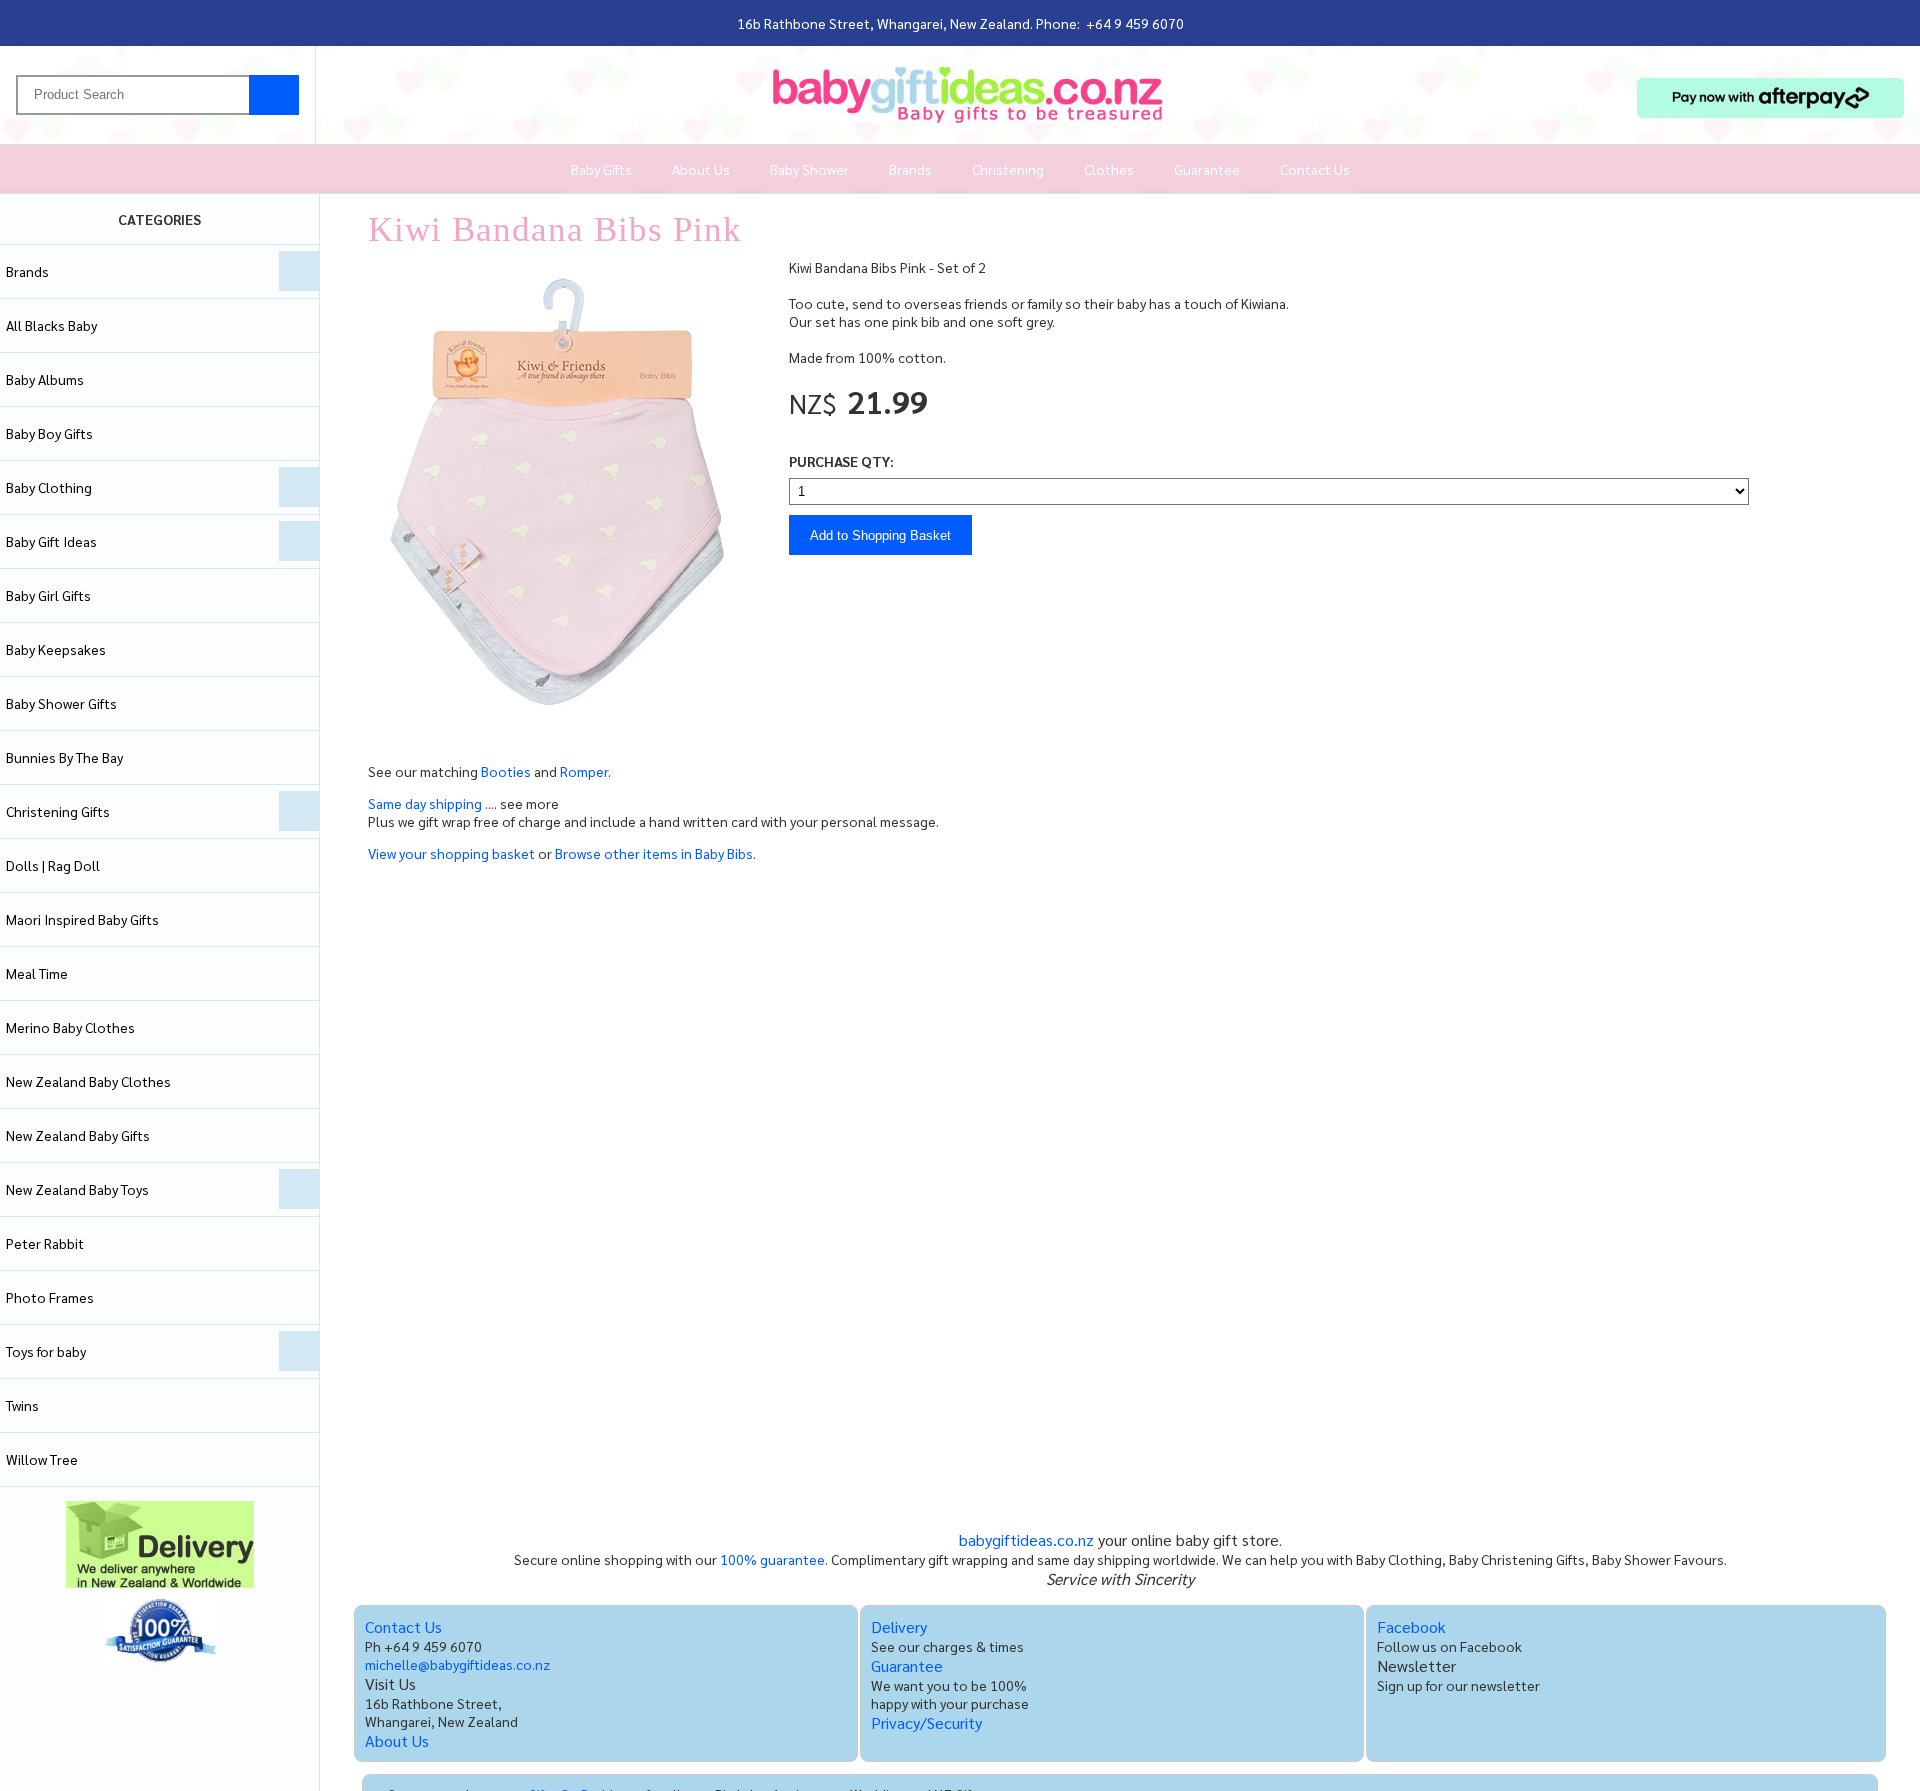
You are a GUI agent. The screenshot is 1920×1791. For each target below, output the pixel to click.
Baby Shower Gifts (61, 703)
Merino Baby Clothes (70, 1027)
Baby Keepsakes (56, 649)
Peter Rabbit (45, 1243)
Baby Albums (45, 379)
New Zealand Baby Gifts (78, 1135)
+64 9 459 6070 (1135, 23)
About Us (701, 169)
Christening (1008, 169)
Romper (584, 771)
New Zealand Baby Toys (77, 1189)
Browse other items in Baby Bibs (654, 853)
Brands (910, 169)
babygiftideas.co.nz (1026, 1539)
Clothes (1109, 169)
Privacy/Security (926, 1722)
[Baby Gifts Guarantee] (160, 1662)
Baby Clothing (49, 487)
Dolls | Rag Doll (53, 865)
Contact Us (1315, 169)
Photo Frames (50, 1297)
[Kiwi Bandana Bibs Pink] (563, 732)
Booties (506, 771)
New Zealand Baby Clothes (88, 1081)
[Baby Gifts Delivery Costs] (160, 1582)
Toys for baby (46, 1351)
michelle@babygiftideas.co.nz (457, 1664)
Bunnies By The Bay (64, 757)
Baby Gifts (601, 169)
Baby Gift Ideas (51, 541)
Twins (22, 1405)
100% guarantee (772, 1559)
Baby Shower (809, 169)
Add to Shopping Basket (880, 535)
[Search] (274, 95)
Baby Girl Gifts (48, 595)
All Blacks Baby (51, 325)
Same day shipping (426, 803)
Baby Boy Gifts (49, 433)
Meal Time (37, 973)
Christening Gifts (58, 811)
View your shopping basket (451, 853)
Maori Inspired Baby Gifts (82, 919)
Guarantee (1207, 169)
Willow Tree (42, 1459)
